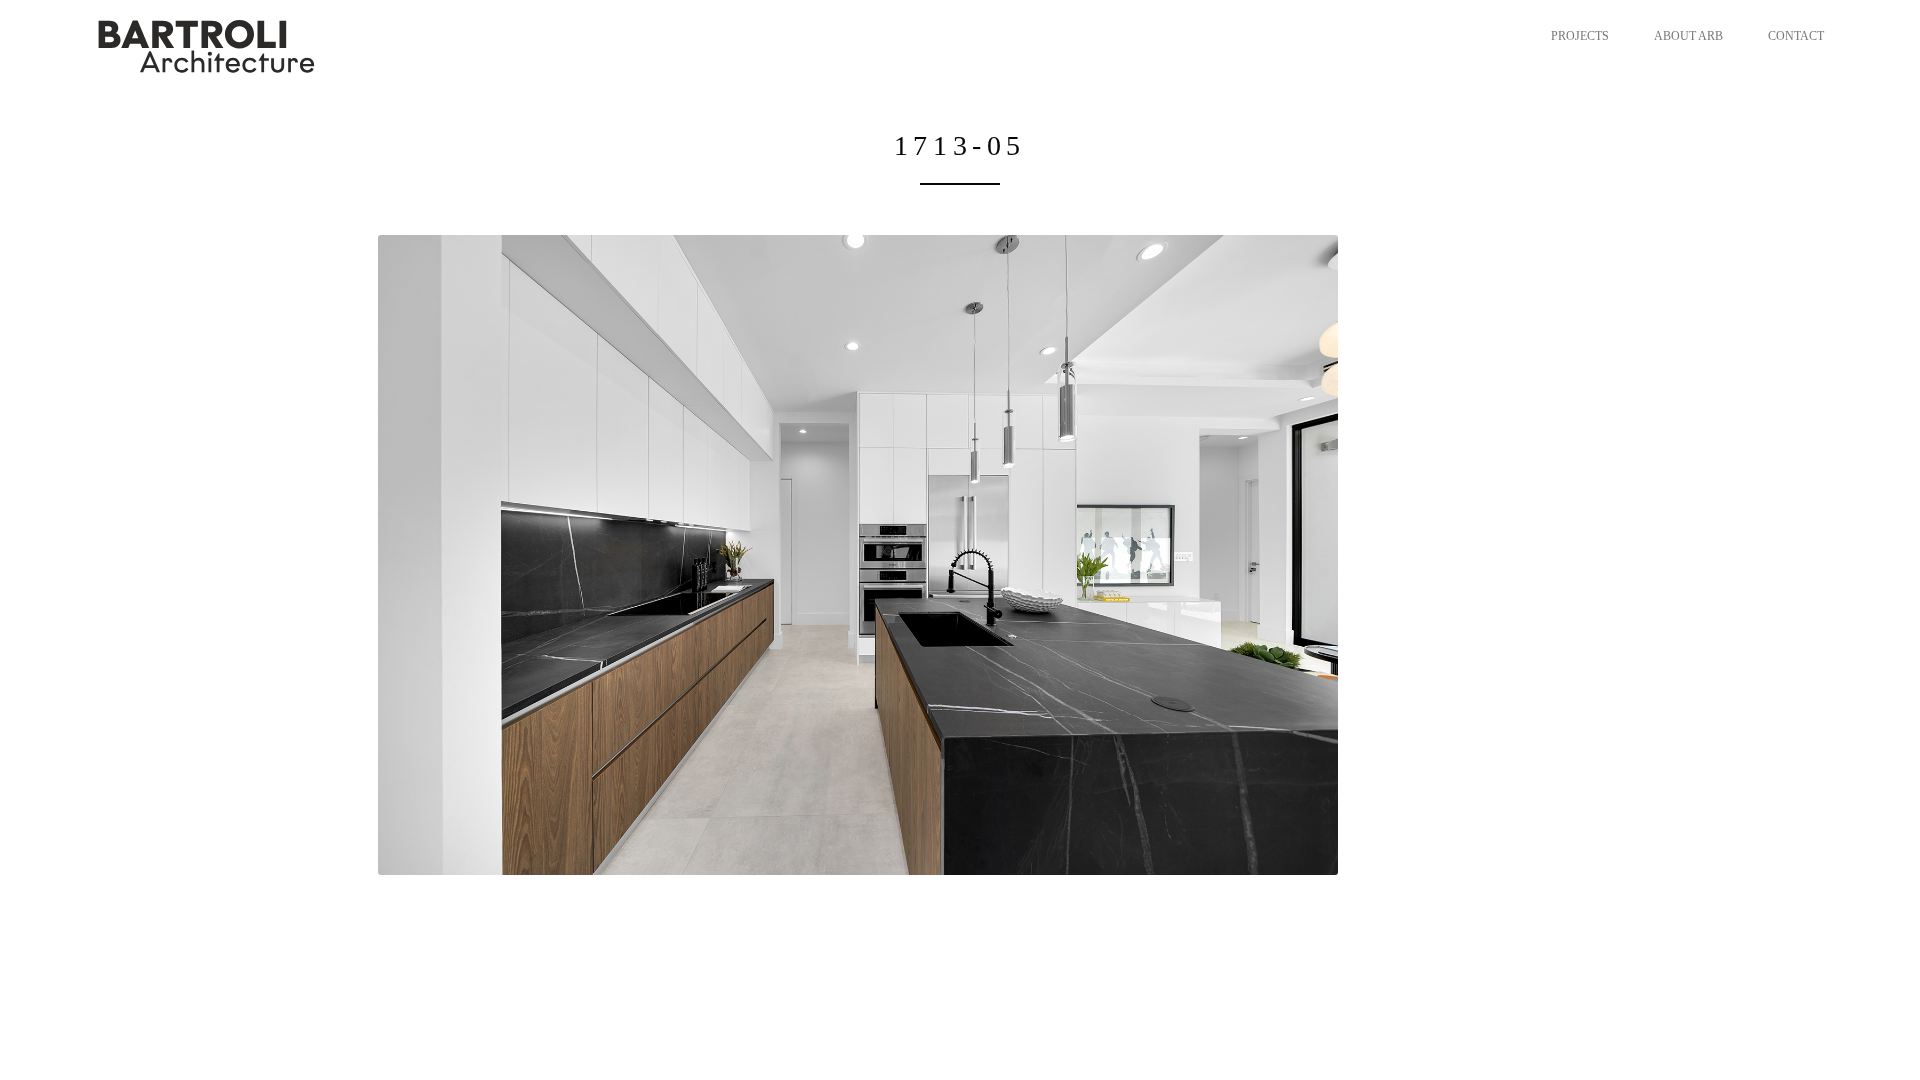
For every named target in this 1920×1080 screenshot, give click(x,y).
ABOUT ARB (1688, 36)
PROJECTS (1580, 36)
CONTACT (1796, 36)
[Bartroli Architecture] (281, 45)
